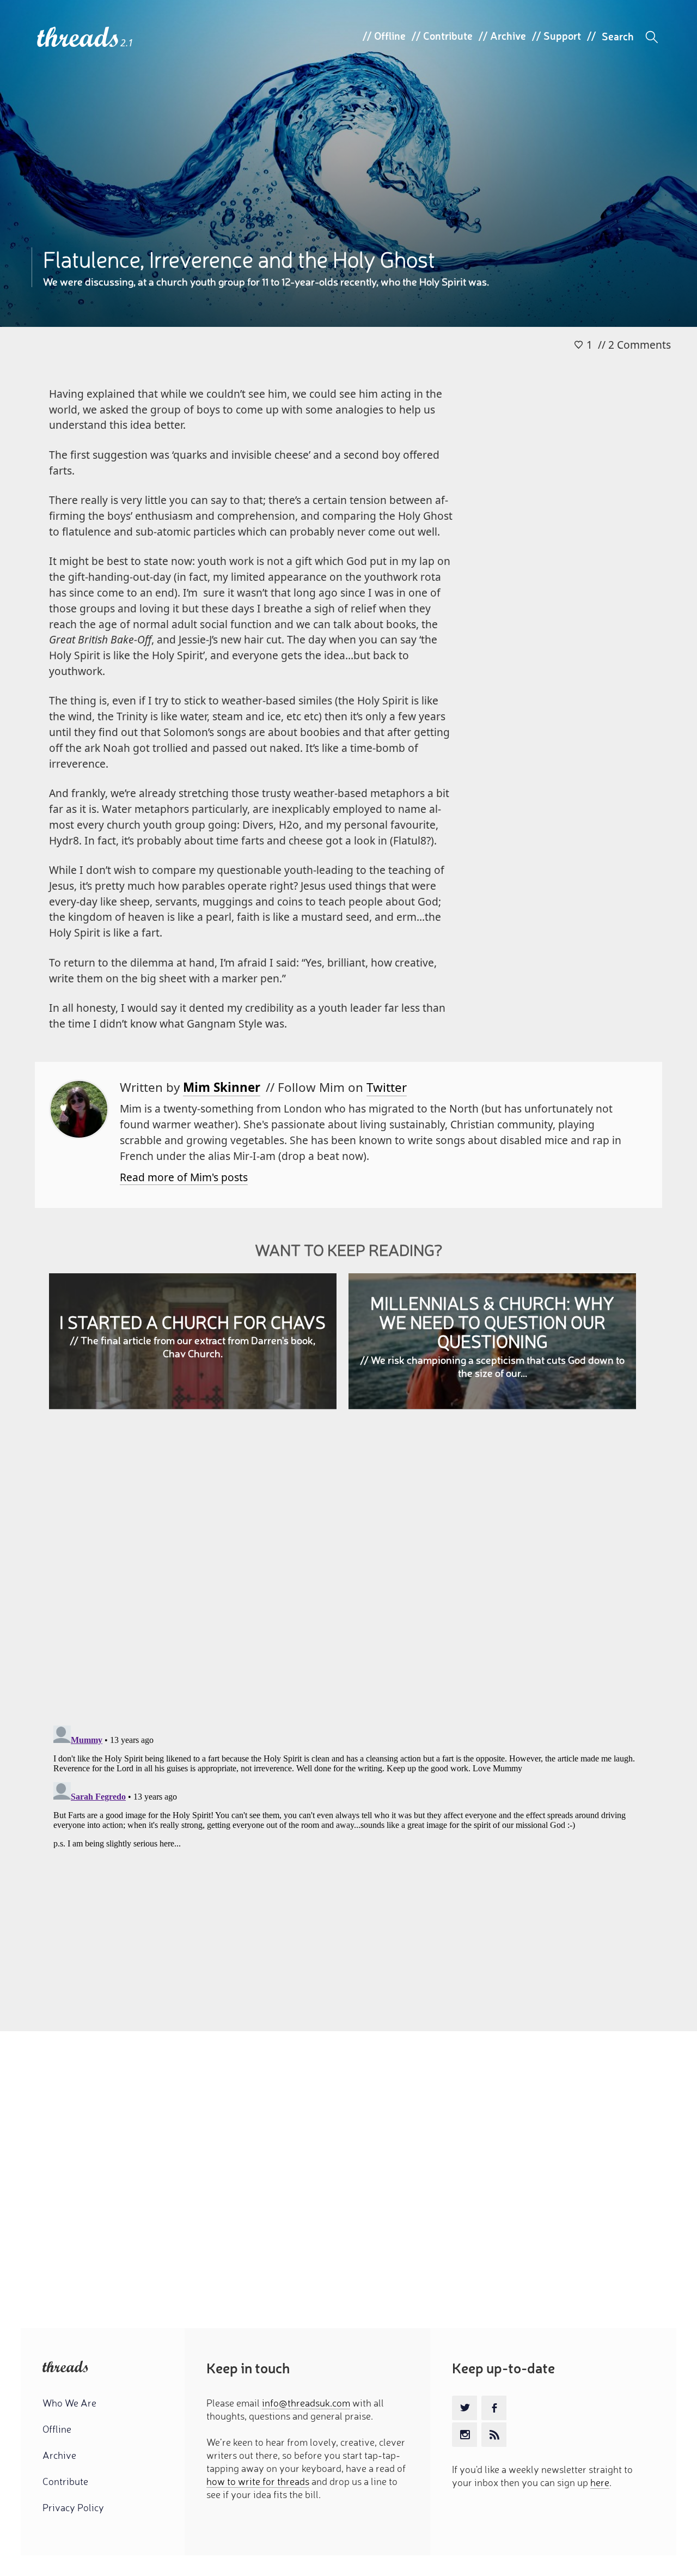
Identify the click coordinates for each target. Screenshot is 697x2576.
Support (562, 35)
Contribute (448, 35)
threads (79, 38)
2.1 (127, 43)
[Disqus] (349, 1576)
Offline (390, 35)
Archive (508, 35)
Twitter (387, 1087)
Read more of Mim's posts (184, 1177)
